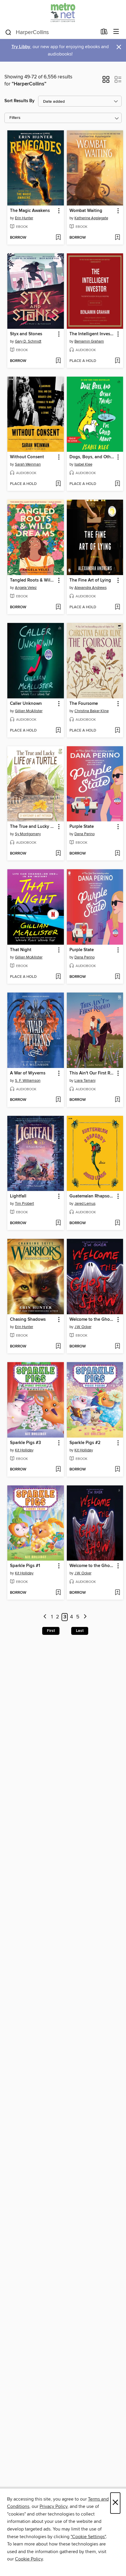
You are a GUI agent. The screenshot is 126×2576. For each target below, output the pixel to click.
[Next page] (85, 1617)
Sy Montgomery (28, 834)
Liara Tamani (85, 1081)
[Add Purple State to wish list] (117, 854)
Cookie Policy (29, 2559)
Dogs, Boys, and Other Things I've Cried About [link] (92, 457)
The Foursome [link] (84, 704)
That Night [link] (21, 950)
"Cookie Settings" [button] (88, 2537)
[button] (106, 81)
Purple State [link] (82, 827)
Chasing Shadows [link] (28, 1320)
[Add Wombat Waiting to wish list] (117, 238)
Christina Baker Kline (92, 711)
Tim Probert (24, 1204)
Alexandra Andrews (91, 588)
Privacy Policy (53, 2506)
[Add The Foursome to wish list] (117, 731)
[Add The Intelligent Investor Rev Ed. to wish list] (117, 361)
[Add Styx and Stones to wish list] (58, 361)
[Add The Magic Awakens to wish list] (58, 238)
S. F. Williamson (28, 1081)
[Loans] (104, 33)
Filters (15, 118)
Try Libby (21, 47)
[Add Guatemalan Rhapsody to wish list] (117, 1223)
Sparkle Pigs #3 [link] (25, 1443)
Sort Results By (19, 101)
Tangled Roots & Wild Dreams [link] (33, 580)
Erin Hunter (24, 218)
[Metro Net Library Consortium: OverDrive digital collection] (63, 12)
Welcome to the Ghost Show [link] (92, 1320)
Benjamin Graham (89, 341)
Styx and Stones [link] (26, 334)
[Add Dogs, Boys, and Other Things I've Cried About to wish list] (117, 484)
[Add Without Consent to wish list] (58, 484)
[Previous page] (45, 1617)
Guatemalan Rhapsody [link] (92, 1196)
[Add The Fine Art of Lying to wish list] (117, 607)
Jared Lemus (85, 1204)
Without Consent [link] (27, 457)
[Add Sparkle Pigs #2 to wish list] (117, 1470)
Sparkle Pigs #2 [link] (85, 1443)
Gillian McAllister (29, 711)
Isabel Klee (83, 464)
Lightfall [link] (18, 1196)
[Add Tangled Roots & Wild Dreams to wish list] (58, 607)
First (51, 1631)
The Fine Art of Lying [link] (90, 580)
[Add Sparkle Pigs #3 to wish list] (58, 1470)
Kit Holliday (24, 1450)
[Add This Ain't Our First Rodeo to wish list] (117, 1100)
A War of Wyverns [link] (28, 1073)
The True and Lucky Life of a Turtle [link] (33, 827)
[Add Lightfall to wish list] (58, 1223)
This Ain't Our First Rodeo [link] (92, 1073)
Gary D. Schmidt (28, 341)
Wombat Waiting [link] (86, 211)
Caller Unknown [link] (26, 704)
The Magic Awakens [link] (30, 211)
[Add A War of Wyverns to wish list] (58, 1100)
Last (80, 1631)
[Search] (8, 32)
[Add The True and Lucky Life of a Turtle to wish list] (58, 854)
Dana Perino (85, 834)
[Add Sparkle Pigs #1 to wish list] (58, 1593)
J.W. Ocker (83, 1327)
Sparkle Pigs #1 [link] (25, 1566)
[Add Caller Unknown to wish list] (58, 731)
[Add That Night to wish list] (58, 977)
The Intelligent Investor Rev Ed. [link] (92, 334)
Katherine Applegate (91, 218)
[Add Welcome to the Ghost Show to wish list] (117, 1347)
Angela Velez (26, 588)
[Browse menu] (116, 32)
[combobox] (51, 32)
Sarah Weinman (28, 464)
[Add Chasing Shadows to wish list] (58, 1347)
